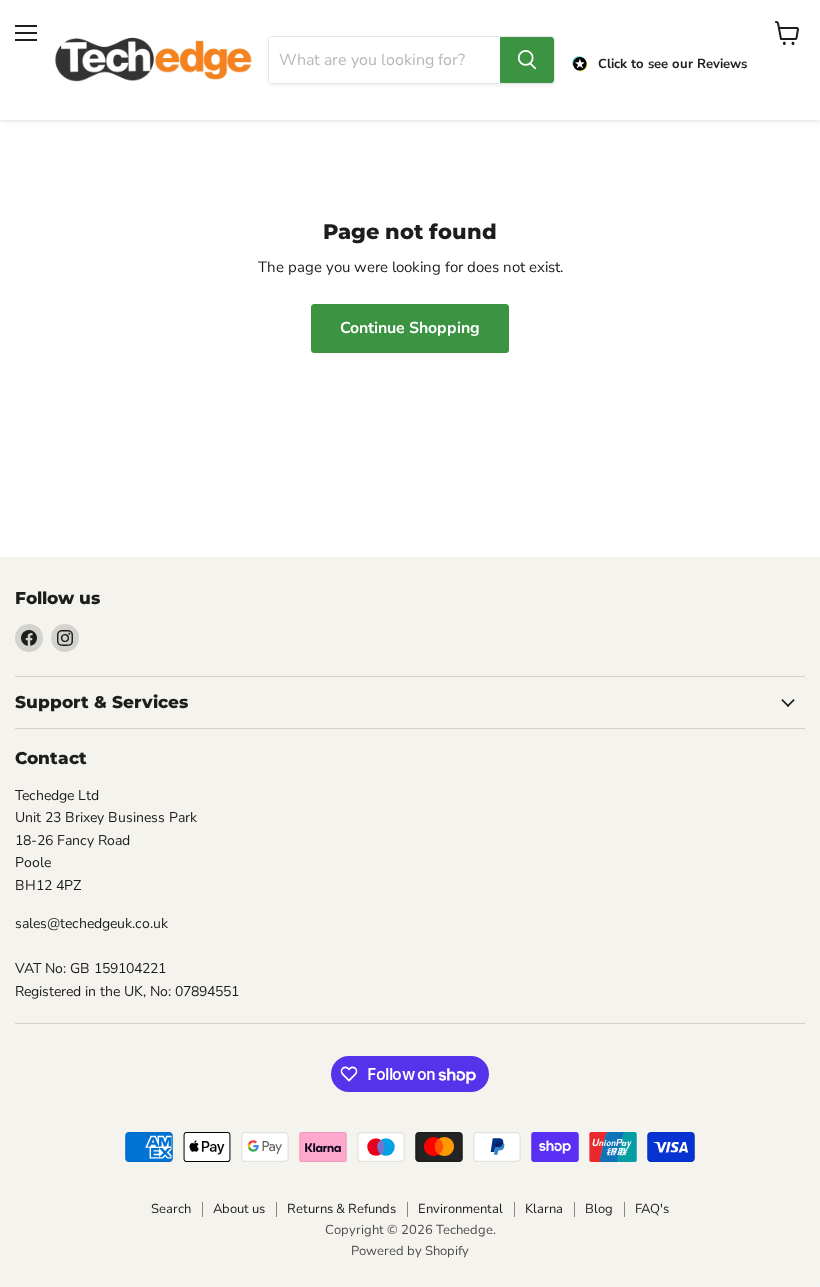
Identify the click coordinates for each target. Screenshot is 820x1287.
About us (239, 1209)
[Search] (527, 60)
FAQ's (652, 1209)
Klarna (544, 1209)
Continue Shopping (410, 328)
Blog (599, 1209)
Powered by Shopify (410, 1251)
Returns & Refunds (341, 1209)
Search (171, 1209)
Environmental (460, 1209)
